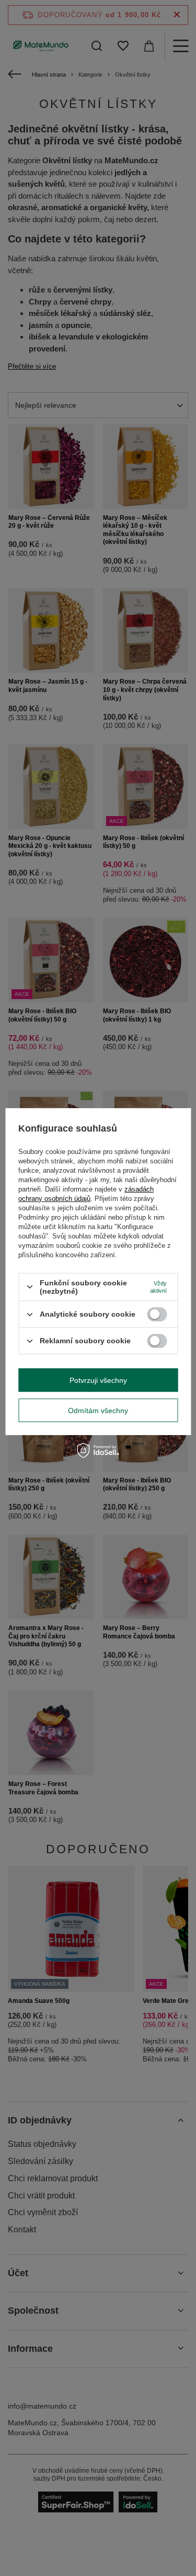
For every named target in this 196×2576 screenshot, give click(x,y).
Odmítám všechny (98, 1411)
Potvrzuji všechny (98, 1380)
